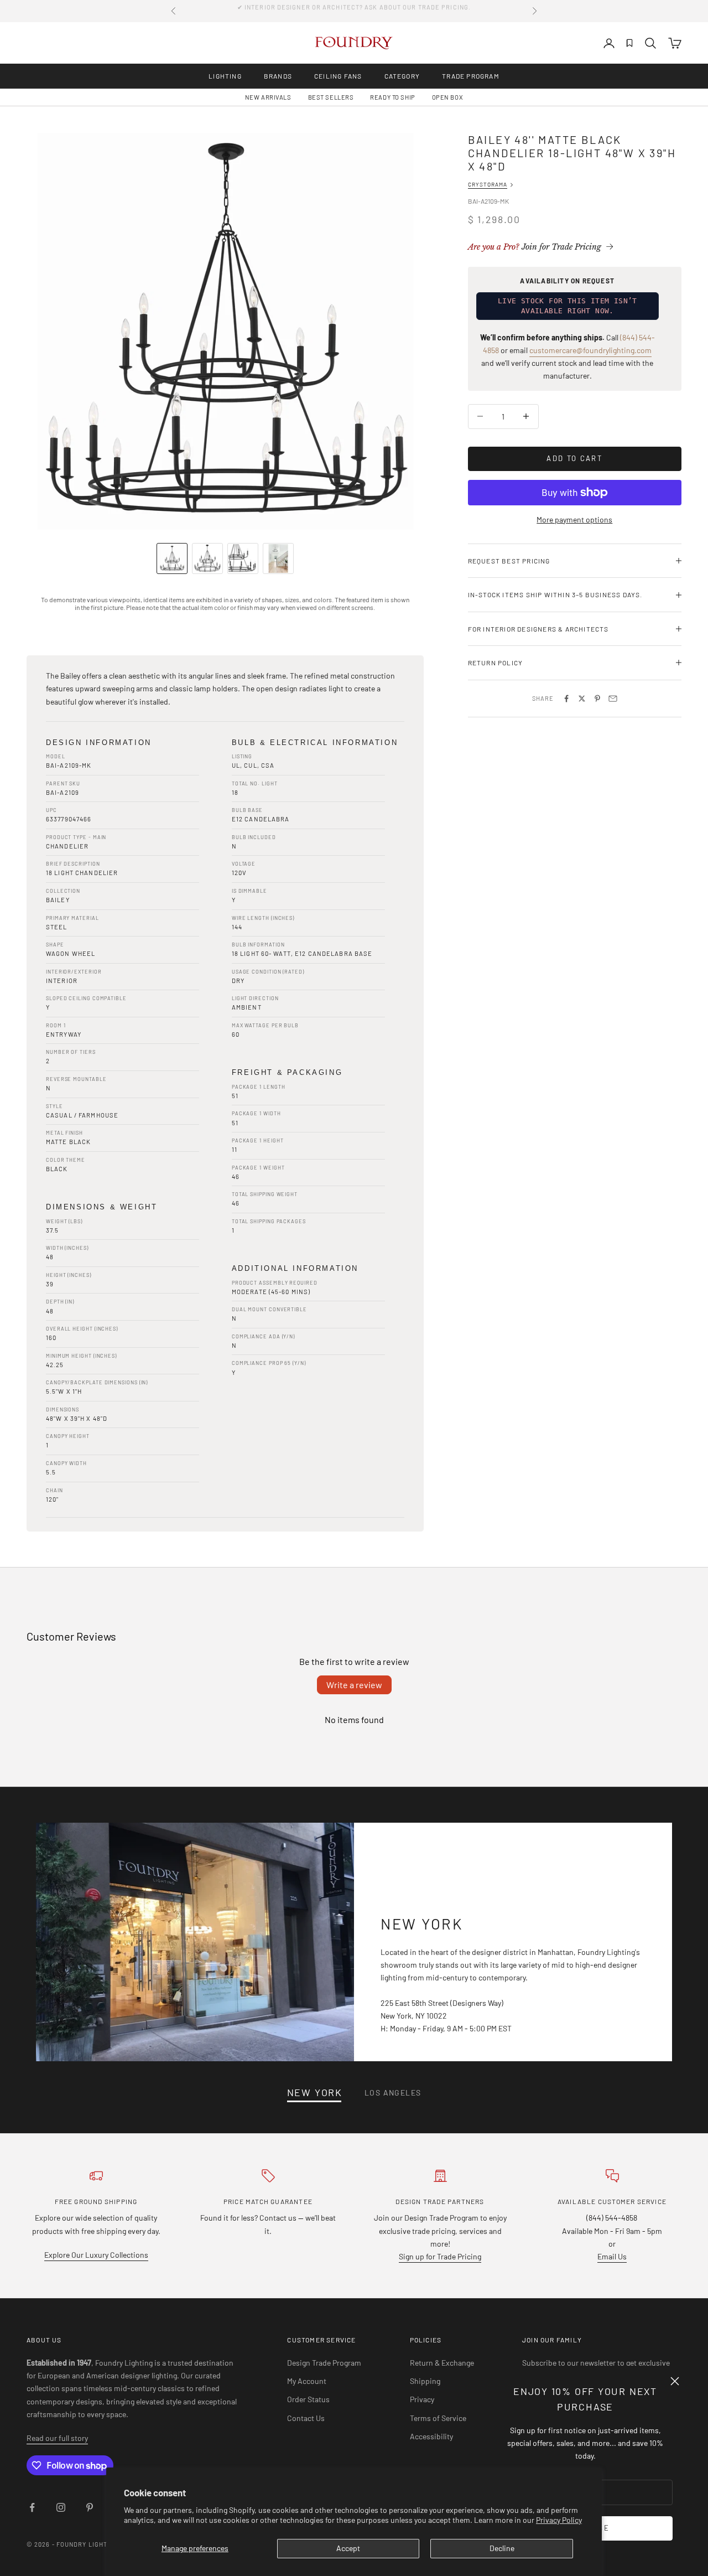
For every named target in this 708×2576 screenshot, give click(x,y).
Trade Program (471, 76)
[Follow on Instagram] (61, 2507)
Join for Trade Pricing (535, 247)
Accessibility (431, 2436)
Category (402, 76)
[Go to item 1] (172, 558)
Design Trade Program (324, 2363)
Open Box (447, 97)
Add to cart (574, 458)
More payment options (574, 519)
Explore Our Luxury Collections (96, 2255)
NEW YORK (315, 2093)
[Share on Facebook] (566, 699)
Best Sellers (331, 97)
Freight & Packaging (287, 1072)
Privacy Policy (559, 2520)
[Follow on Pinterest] (90, 2507)
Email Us (612, 2256)
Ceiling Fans (338, 76)
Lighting (225, 76)
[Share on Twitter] (582, 699)
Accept (348, 2548)
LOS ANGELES (393, 2093)
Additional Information (295, 1268)
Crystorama (488, 184)
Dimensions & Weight (101, 1207)
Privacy (422, 2399)
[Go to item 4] (278, 558)
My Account (307, 2381)
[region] (225, 332)
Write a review (354, 1685)
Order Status (308, 2399)
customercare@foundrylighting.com (590, 350)
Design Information (99, 743)
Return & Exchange (442, 2363)
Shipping (425, 2381)
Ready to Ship (392, 97)
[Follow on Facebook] (32, 2507)
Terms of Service (438, 2418)
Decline (502, 2548)
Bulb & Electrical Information (315, 743)
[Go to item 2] (207, 558)
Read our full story (57, 2438)
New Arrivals (268, 97)
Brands (278, 76)
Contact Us (306, 2418)
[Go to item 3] (243, 558)
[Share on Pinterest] (597, 699)
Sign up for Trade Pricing (440, 2256)
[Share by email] (613, 699)
